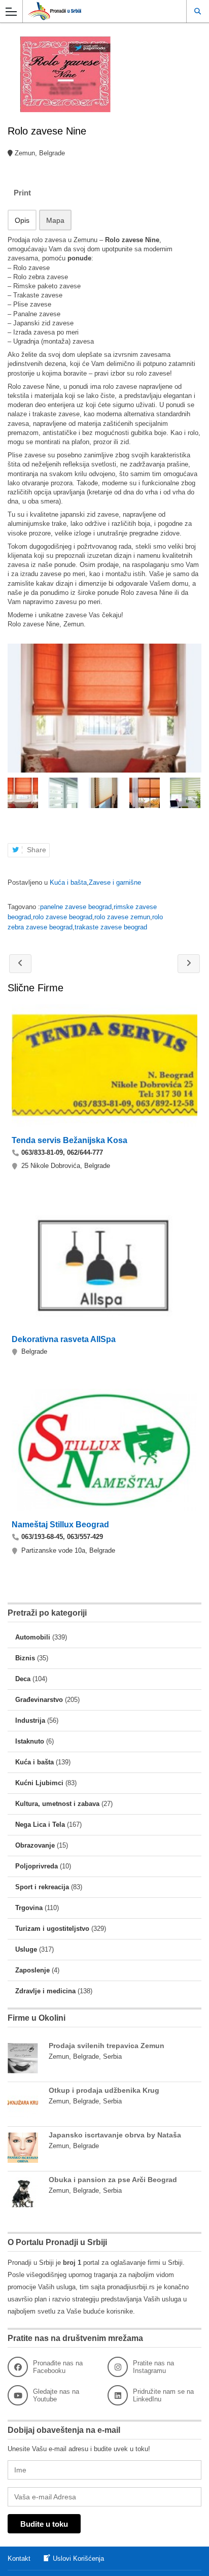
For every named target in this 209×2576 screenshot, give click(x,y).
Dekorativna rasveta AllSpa (64, 1339)
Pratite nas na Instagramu (153, 2367)
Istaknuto (30, 1741)
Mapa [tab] (55, 220)
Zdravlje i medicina (45, 1991)
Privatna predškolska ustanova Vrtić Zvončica (189, 964)
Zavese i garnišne (115, 882)
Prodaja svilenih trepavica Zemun (107, 2046)
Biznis (25, 1658)
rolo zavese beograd (63, 917)
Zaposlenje (32, 1970)
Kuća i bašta (68, 882)
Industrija (30, 1720)
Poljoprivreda (37, 1866)
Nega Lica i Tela (40, 1825)
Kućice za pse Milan (20, 964)
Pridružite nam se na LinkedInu (163, 2395)
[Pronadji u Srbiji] (95, 11)
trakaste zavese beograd (111, 927)
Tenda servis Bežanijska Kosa (69, 1140)
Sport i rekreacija (42, 1887)
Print (22, 193)
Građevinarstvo (39, 1700)
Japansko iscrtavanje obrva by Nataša (115, 2135)
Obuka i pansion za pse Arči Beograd (113, 2180)
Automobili (33, 1637)
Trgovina (29, 1908)
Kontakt (19, 2558)
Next (195, 793)
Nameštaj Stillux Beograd (60, 1525)
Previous (14, 793)
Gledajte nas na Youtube (56, 2395)
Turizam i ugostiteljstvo (52, 1929)
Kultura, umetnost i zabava (57, 1804)
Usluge (26, 1949)
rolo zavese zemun (122, 917)
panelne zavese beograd (76, 907)
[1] (104, 708)
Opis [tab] (22, 220)
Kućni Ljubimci (39, 1783)
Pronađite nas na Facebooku (58, 2367)
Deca (23, 1679)
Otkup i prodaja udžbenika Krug (104, 2090)
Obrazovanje (35, 1845)
